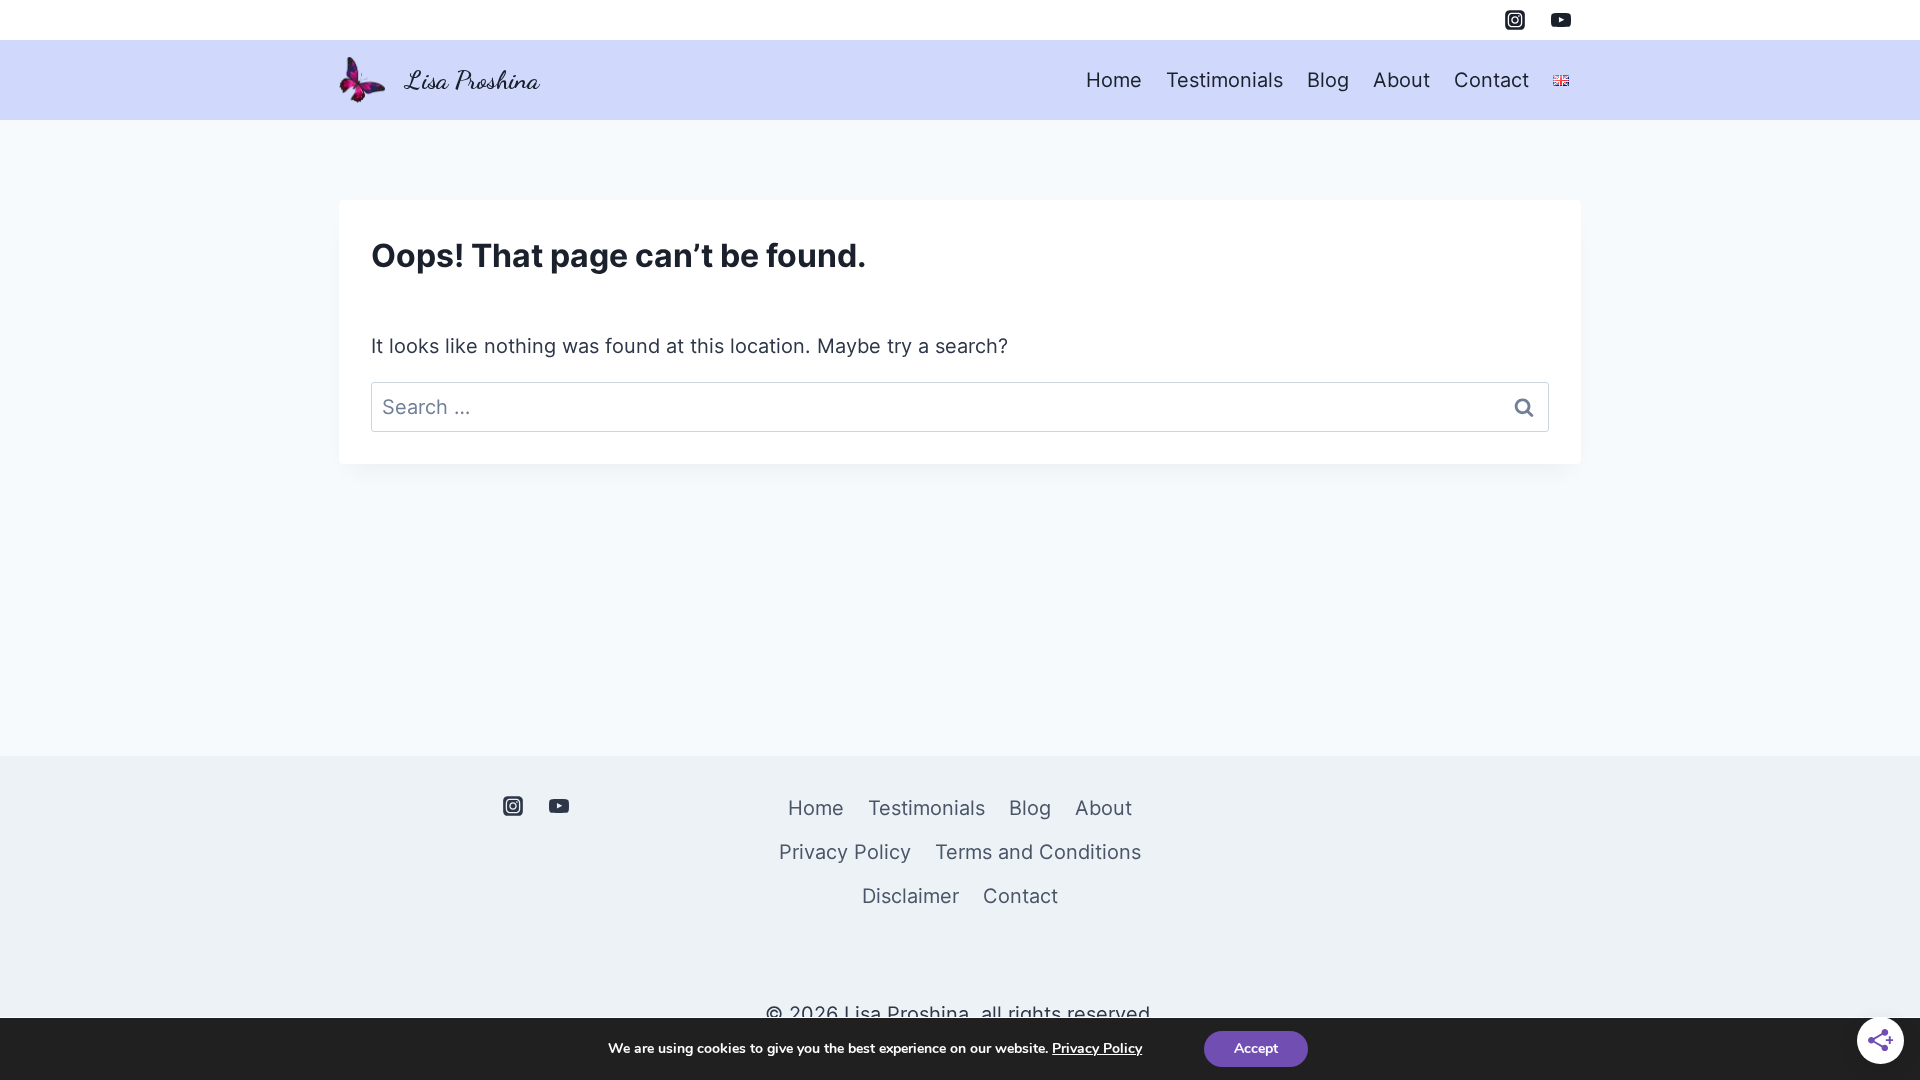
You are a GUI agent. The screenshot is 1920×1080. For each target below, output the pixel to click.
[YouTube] (1561, 20)
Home (1114, 80)
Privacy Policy (845, 852)
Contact (1491, 80)
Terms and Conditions (1038, 852)
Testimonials (1224, 80)
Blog (1328, 80)
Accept (1256, 1048)
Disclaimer (910, 896)
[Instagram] (1515, 20)
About (1401, 80)
